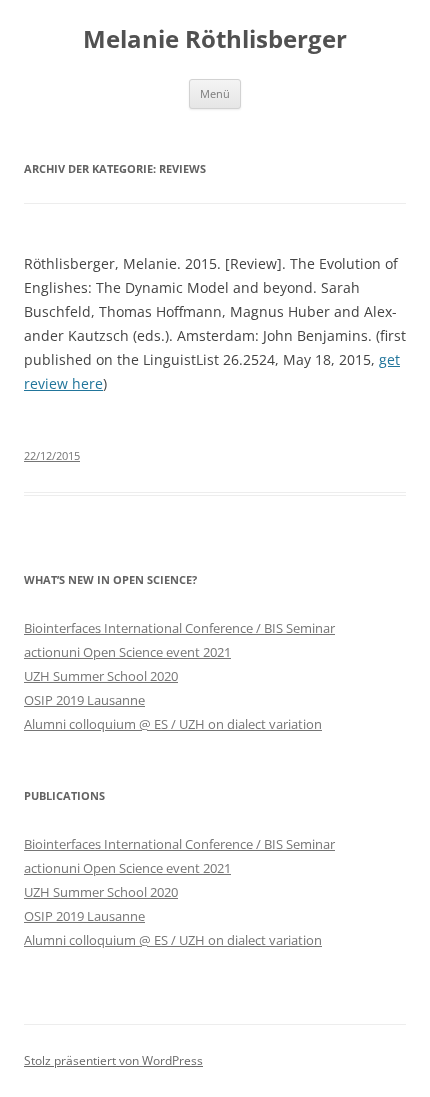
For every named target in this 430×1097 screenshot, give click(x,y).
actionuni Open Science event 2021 (127, 652)
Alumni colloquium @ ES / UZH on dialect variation (173, 724)
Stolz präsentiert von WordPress (113, 1060)
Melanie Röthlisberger (215, 39)
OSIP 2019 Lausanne (84, 700)
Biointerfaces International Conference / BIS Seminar (179, 628)
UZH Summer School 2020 (101, 676)
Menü (215, 93)
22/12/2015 (52, 455)
